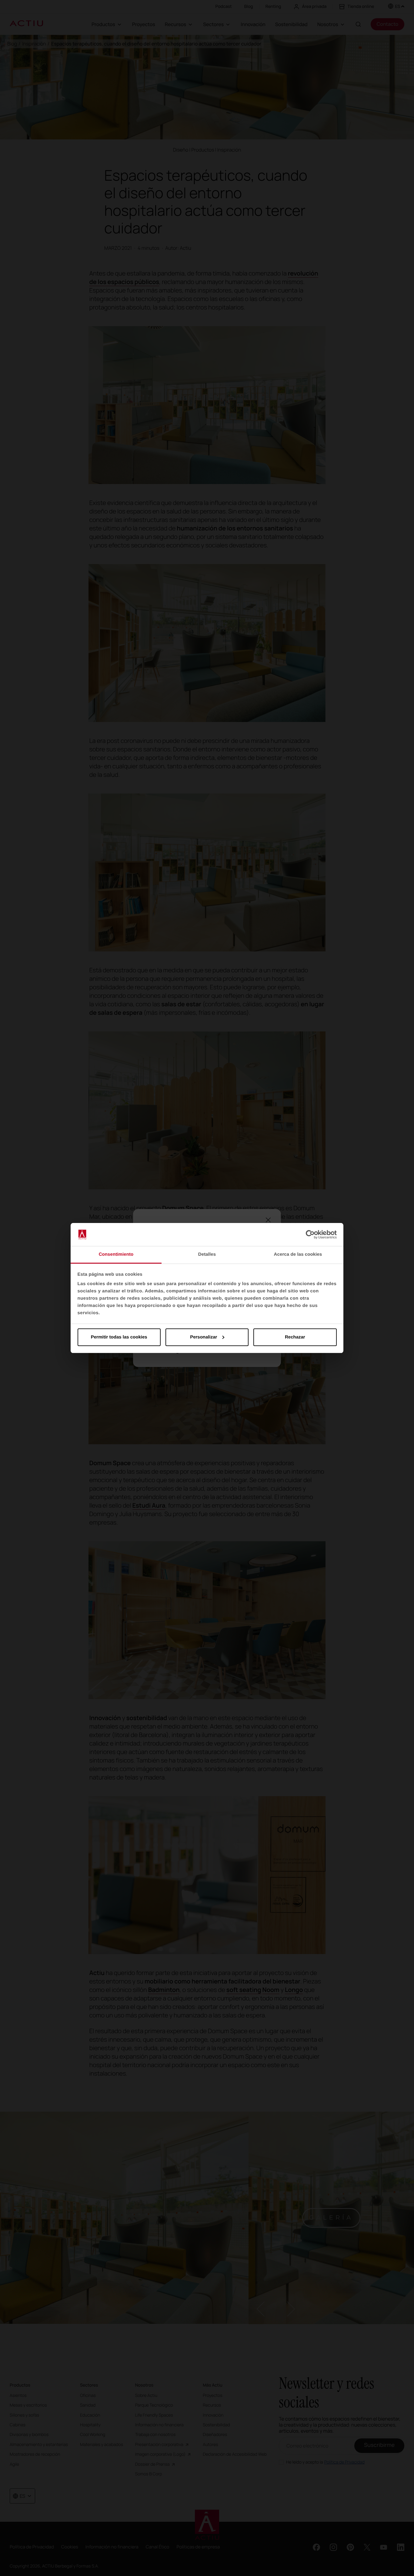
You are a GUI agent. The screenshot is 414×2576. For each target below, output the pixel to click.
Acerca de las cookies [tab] (298, 1254)
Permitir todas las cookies (119, 1337)
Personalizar (204, 1337)
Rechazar (295, 1337)
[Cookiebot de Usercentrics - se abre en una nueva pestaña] (310, 1235)
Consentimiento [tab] (116, 1254)
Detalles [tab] (207, 1254)
